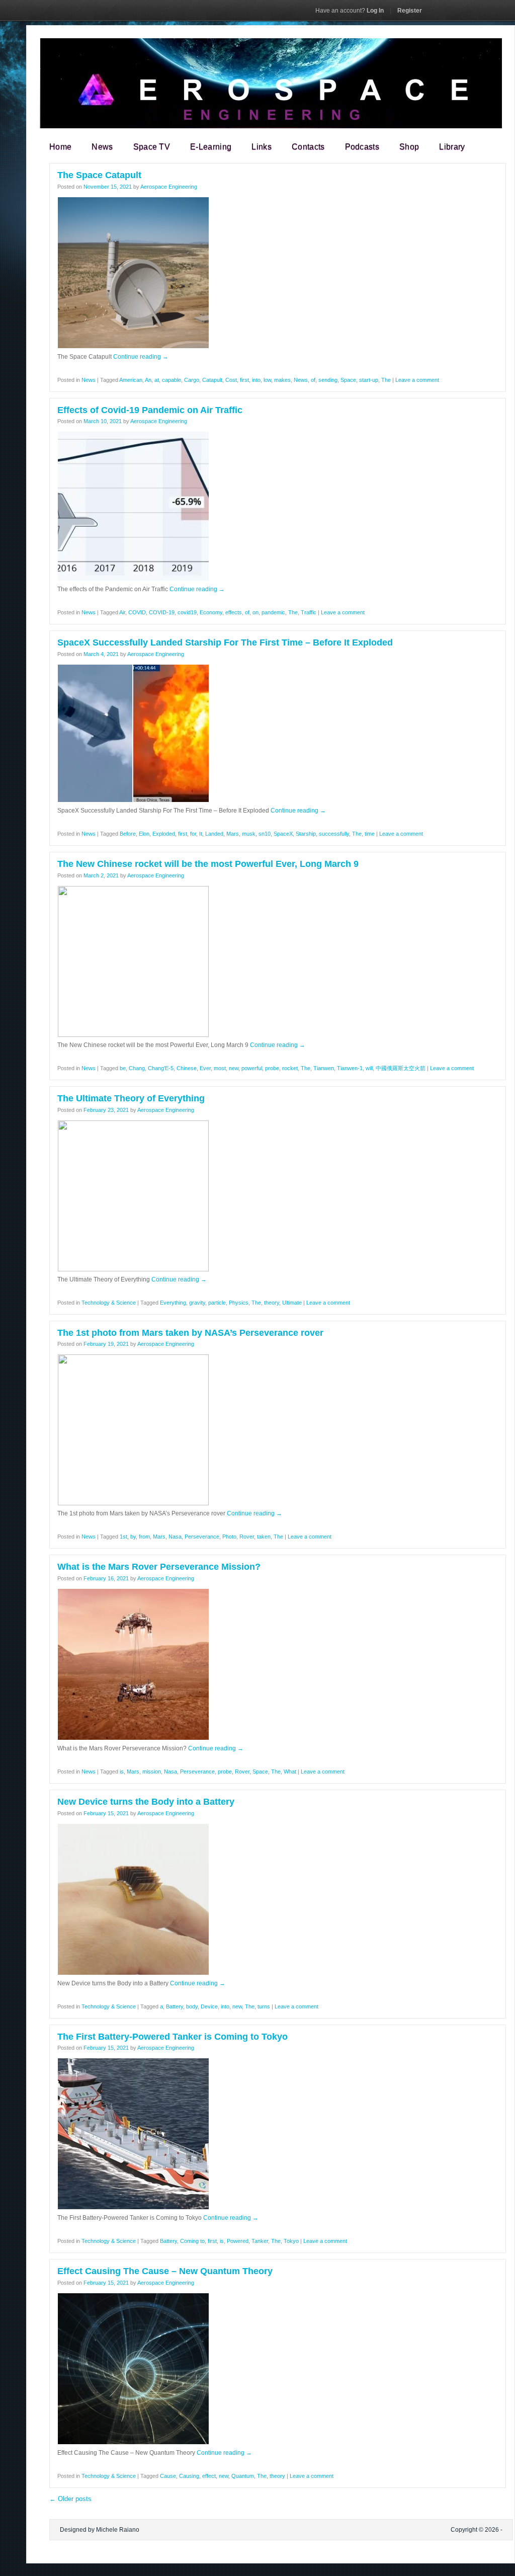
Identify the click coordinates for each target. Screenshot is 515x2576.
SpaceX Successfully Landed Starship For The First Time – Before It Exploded (225, 642)
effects (234, 612)
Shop (409, 147)
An (148, 380)
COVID (137, 612)
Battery (175, 2006)
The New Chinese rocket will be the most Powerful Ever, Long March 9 (208, 864)
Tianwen (324, 1068)
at (157, 380)
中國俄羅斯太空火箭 (401, 1068)
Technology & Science (109, 1303)
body (192, 2006)
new (234, 1068)
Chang (137, 1068)
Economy (211, 612)
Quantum (243, 2476)
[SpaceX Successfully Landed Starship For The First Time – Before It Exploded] (133, 800)
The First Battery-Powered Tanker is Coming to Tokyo (173, 2037)
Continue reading (141, 357)
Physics (239, 1303)
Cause (168, 2476)
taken (264, 1537)
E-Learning (211, 147)
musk (249, 834)
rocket (290, 1068)
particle (217, 1303)
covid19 (187, 612)
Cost (231, 380)
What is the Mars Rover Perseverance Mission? (159, 1567)
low (267, 380)
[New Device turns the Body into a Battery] (133, 1973)
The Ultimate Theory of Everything (131, 1098)
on (255, 612)
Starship (306, 834)
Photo (229, 1537)
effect (209, 2476)
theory (272, 1303)
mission (152, 1772)
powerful (252, 1068)
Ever (205, 1068)
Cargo (192, 380)
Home (60, 147)
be (123, 1068)
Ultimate (292, 1303)
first (244, 380)
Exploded (164, 834)
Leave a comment (417, 380)
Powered (238, 2241)
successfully (334, 834)
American (131, 380)
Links (262, 147)
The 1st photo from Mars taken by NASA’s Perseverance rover (190, 1333)
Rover (247, 1537)
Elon (144, 834)
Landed (214, 834)
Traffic (309, 612)
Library (452, 147)
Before (128, 834)
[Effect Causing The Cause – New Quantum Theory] (133, 2443)
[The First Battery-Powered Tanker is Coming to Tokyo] (133, 2208)
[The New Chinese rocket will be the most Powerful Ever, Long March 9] (133, 1035)
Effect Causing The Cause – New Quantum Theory (165, 2271)
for (193, 834)
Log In (350, 11)
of (313, 380)
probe (272, 1068)
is (122, 1772)
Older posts (70, 2499)
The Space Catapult (99, 175)
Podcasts (362, 147)
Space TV (152, 147)
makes (282, 380)
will (369, 1068)
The (386, 380)
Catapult (212, 380)
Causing (189, 2476)
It (201, 834)
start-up (369, 380)
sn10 (265, 834)
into (256, 380)
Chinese (187, 1068)
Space (348, 380)
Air (122, 612)
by (133, 1537)
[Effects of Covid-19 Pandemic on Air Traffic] (133, 579)
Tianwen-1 (350, 1068)
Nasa (175, 1537)
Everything (173, 1303)
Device (209, 2006)
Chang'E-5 (161, 1068)
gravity (197, 1303)
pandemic (273, 612)
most (220, 1068)
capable (171, 380)
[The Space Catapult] (133, 347)
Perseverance (202, 1537)
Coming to (192, 2241)
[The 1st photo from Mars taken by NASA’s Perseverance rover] (133, 1503)
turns (264, 2006)
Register (410, 11)
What (290, 1772)
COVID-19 (162, 612)
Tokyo (291, 2241)
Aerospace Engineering (169, 187)
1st (123, 1537)
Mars (233, 834)
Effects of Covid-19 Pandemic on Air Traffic (150, 410)
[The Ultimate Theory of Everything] (133, 1269)
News (102, 147)
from (144, 1537)
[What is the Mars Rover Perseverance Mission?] (133, 1738)
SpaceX (283, 834)
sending (328, 380)
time (370, 834)
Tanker (260, 2241)
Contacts (308, 147)
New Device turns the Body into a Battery (146, 1802)
